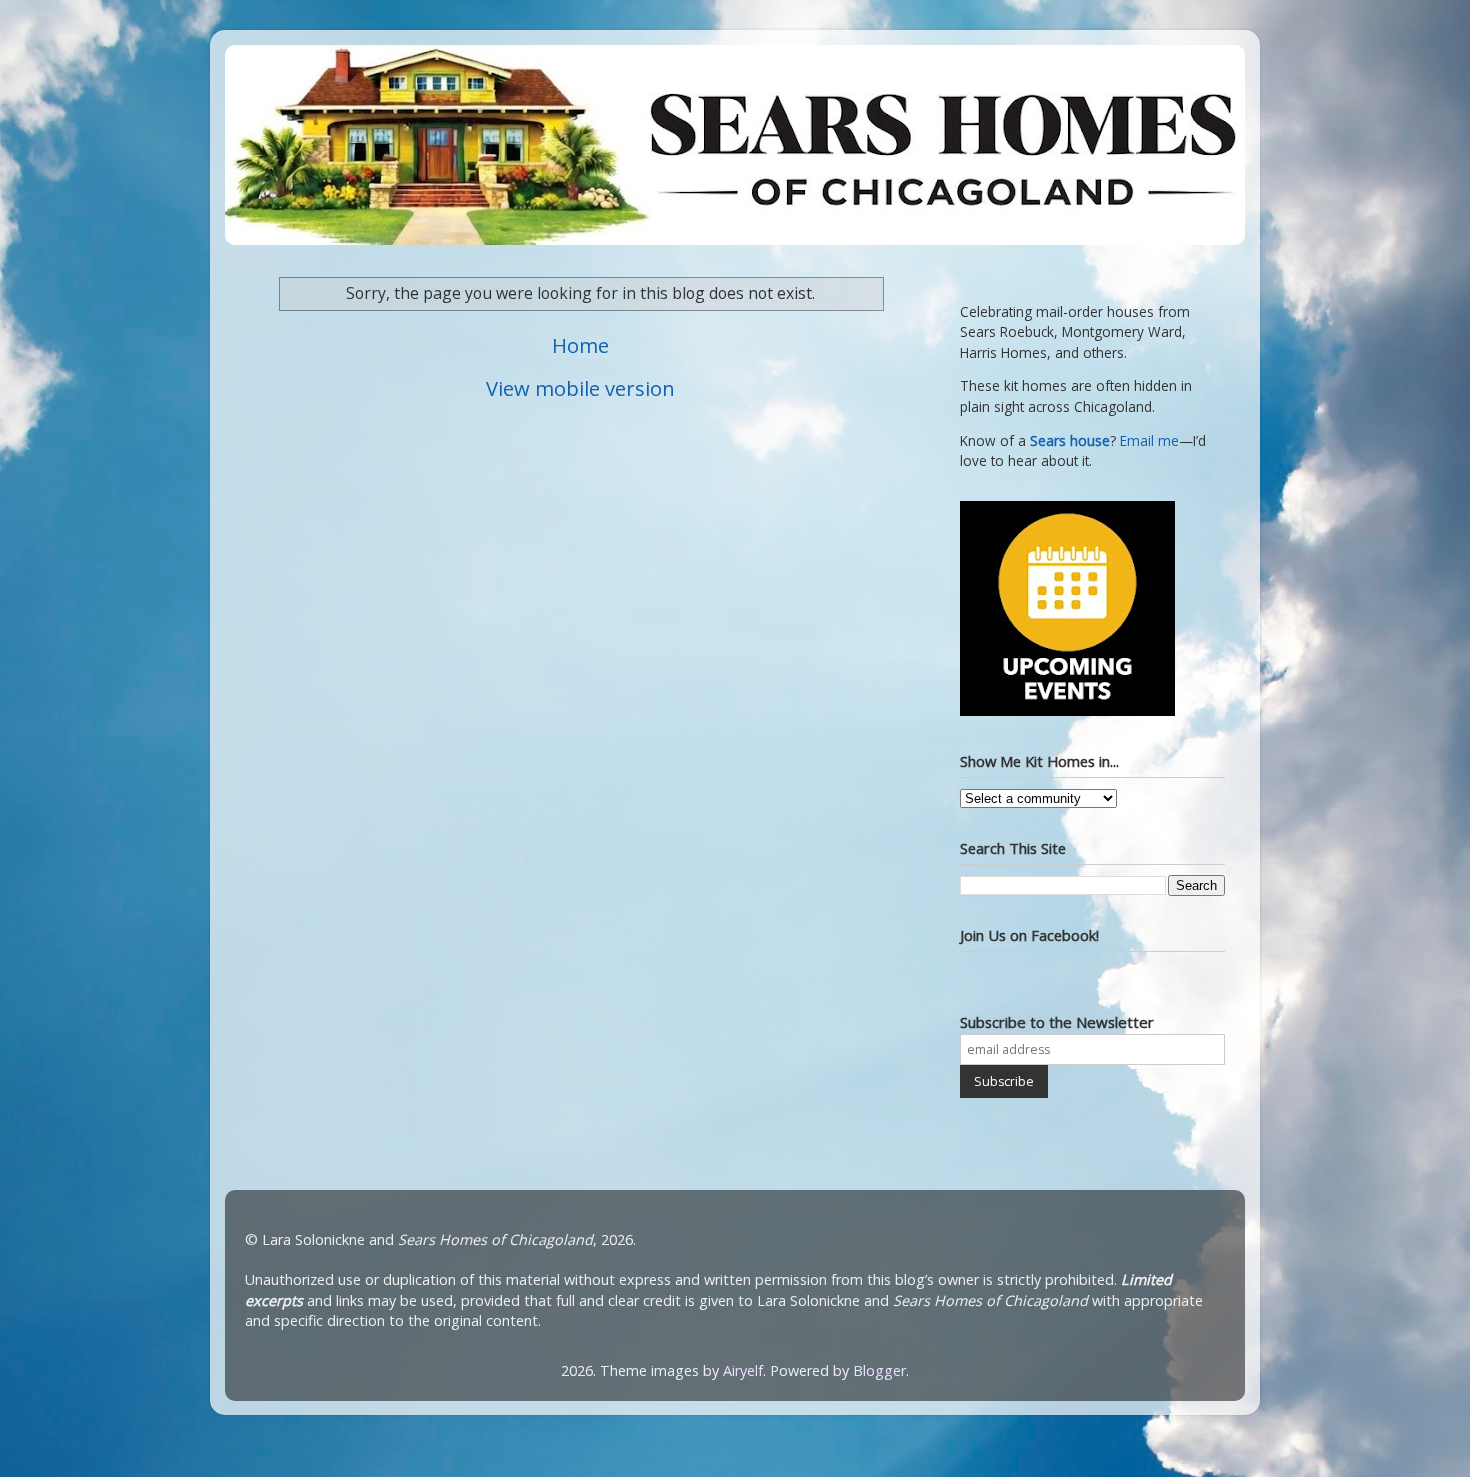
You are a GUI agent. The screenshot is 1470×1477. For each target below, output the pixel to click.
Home (580, 345)
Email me (1149, 441)
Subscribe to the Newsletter (1057, 1022)
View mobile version (580, 388)
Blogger (879, 1370)
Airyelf (743, 1370)
